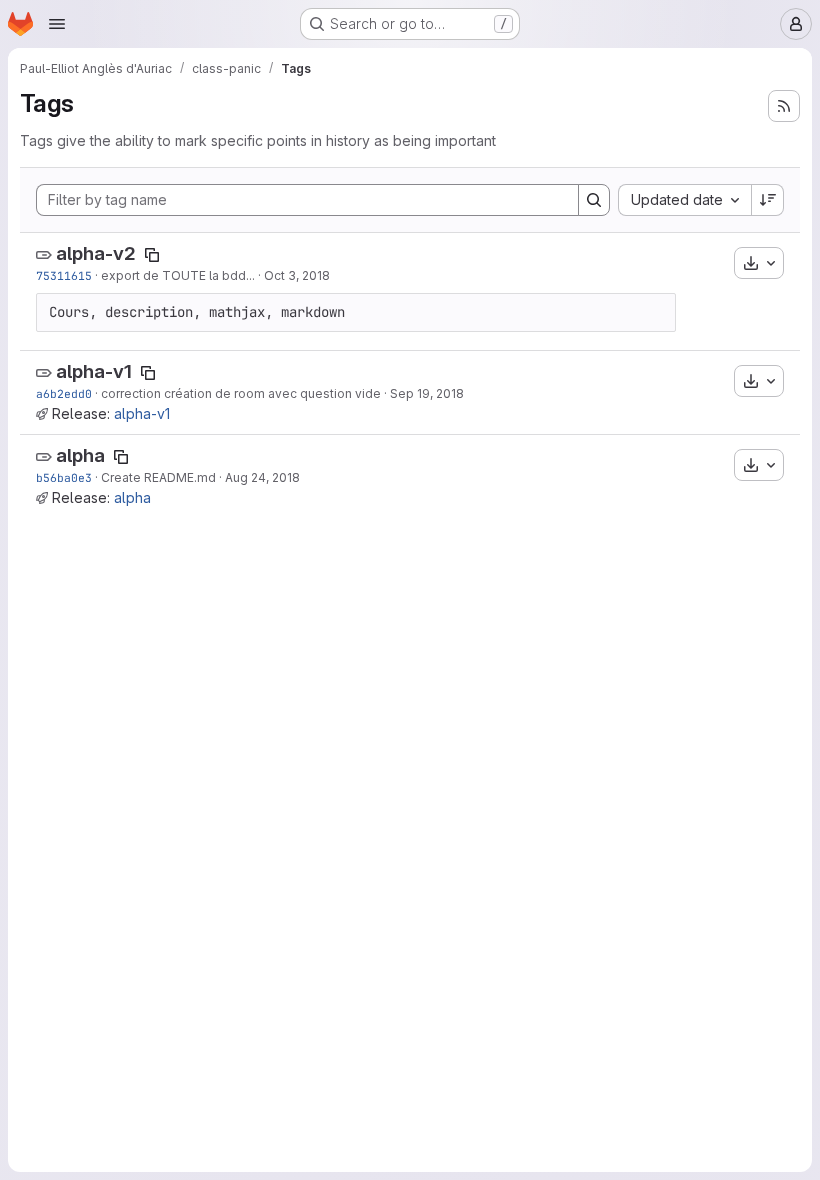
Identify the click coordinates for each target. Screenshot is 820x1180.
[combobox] (684, 200)
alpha (80, 455)
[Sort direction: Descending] (768, 200)
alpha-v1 (94, 371)
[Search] (594, 200)
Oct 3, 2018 (297, 275)
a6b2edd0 (64, 393)
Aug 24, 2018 (262, 477)
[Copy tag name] (152, 255)
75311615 (64, 275)
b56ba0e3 (64, 477)
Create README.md (158, 477)
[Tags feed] (784, 106)
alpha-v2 (96, 253)
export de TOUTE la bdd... (178, 275)
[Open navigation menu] (57, 24)
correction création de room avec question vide (241, 393)
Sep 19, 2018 (427, 393)
